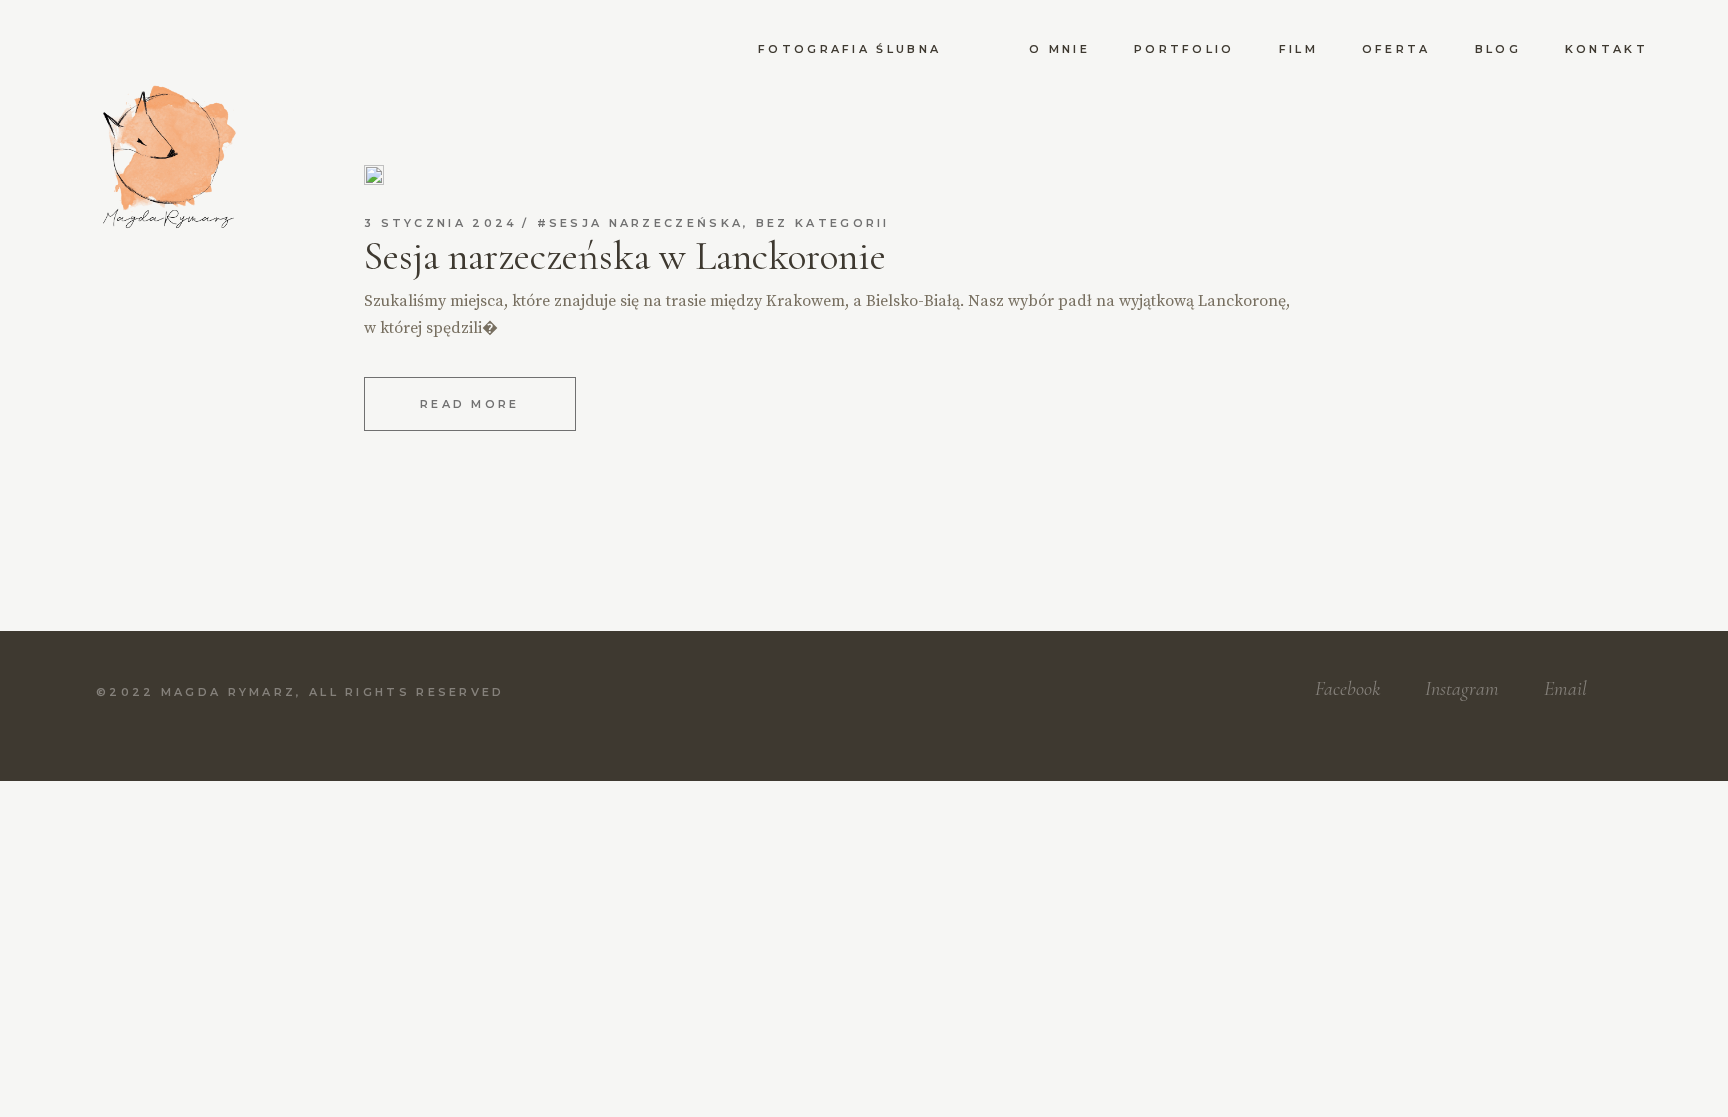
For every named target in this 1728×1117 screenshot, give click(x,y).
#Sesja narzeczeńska (640, 223)
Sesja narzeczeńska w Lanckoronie (625, 256)
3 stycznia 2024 (441, 223)
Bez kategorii (823, 223)
